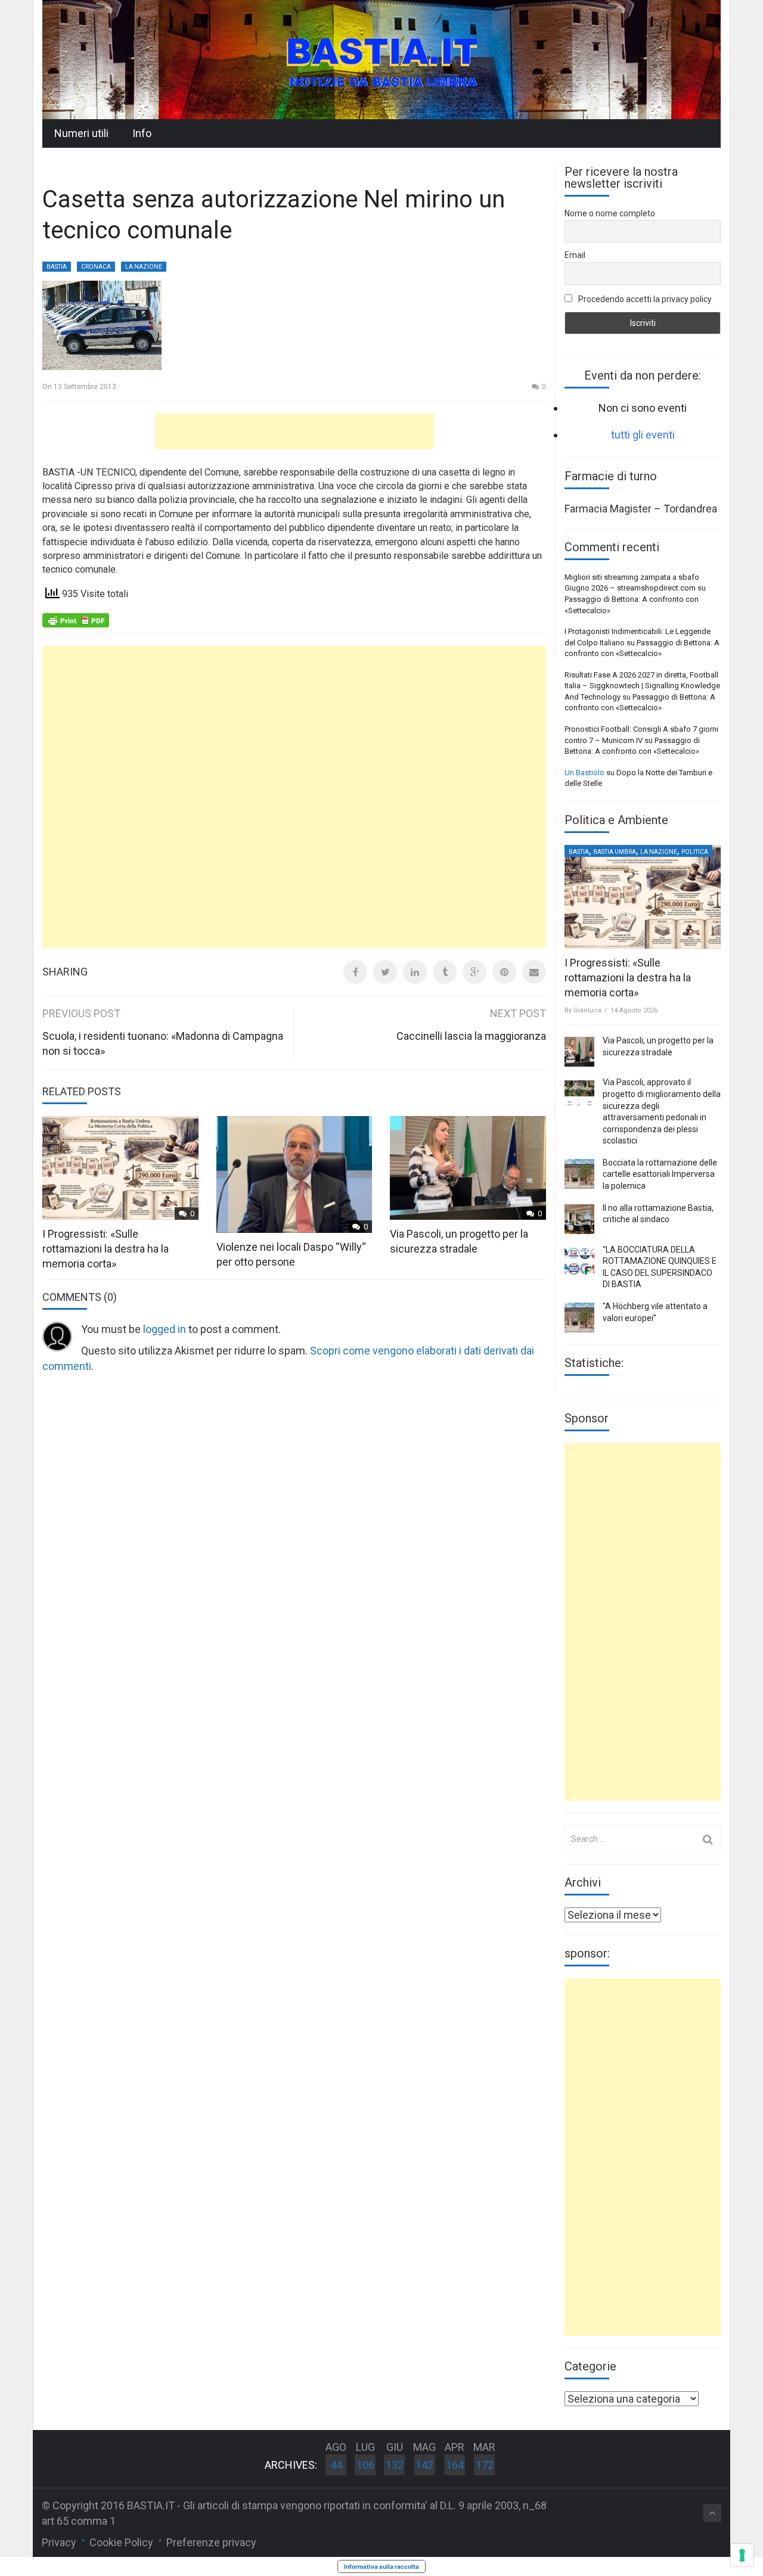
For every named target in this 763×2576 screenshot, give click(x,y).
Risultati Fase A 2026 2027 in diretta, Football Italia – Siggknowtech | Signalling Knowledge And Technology (642, 686)
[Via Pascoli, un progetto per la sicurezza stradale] (579, 1052)
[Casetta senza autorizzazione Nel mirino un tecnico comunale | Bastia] (381, 59)
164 (455, 2465)
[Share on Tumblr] (445, 972)
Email (575, 255)
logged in (165, 1329)
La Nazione (144, 267)
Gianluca (587, 1010)
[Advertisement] (294, 431)
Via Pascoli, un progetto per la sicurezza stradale (658, 1046)
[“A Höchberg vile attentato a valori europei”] (579, 1317)
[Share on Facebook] (355, 972)
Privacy (59, 2542)
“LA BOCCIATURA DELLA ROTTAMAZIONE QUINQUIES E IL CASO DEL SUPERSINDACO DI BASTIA (660, 1267)
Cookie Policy (121, 2542)
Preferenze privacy (211, 2542)
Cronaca (96, 267)
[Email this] (534, 972)
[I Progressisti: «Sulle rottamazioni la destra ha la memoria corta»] (643, 897)
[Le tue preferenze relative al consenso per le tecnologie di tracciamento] (742, 2555)
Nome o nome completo (610, 213)
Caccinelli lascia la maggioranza (471, 1036)
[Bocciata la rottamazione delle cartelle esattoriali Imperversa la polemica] (579, 1174)
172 (485, 2465)
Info (142, 133)
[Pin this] (504, 972)
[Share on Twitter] (385, 972)
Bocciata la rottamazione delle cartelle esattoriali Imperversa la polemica (660, 1174)
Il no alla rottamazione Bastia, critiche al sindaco (658, 1214)
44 (336, 2465)
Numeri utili (81, 133)
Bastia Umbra (615, 852)
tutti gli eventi (643, 435)
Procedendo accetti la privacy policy (644, 299)
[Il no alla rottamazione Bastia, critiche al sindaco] (579, 1219)
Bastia (57, 267)
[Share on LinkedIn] (415, 972)
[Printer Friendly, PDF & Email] (76, 619)
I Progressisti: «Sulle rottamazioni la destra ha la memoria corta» (106, 1249)
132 (395, 2465)
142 (424, 2465)
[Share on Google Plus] (474, 972)
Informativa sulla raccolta (381, 2566)
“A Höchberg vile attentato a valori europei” (655, 1312)
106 (365, 2465)
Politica (695, 852)
